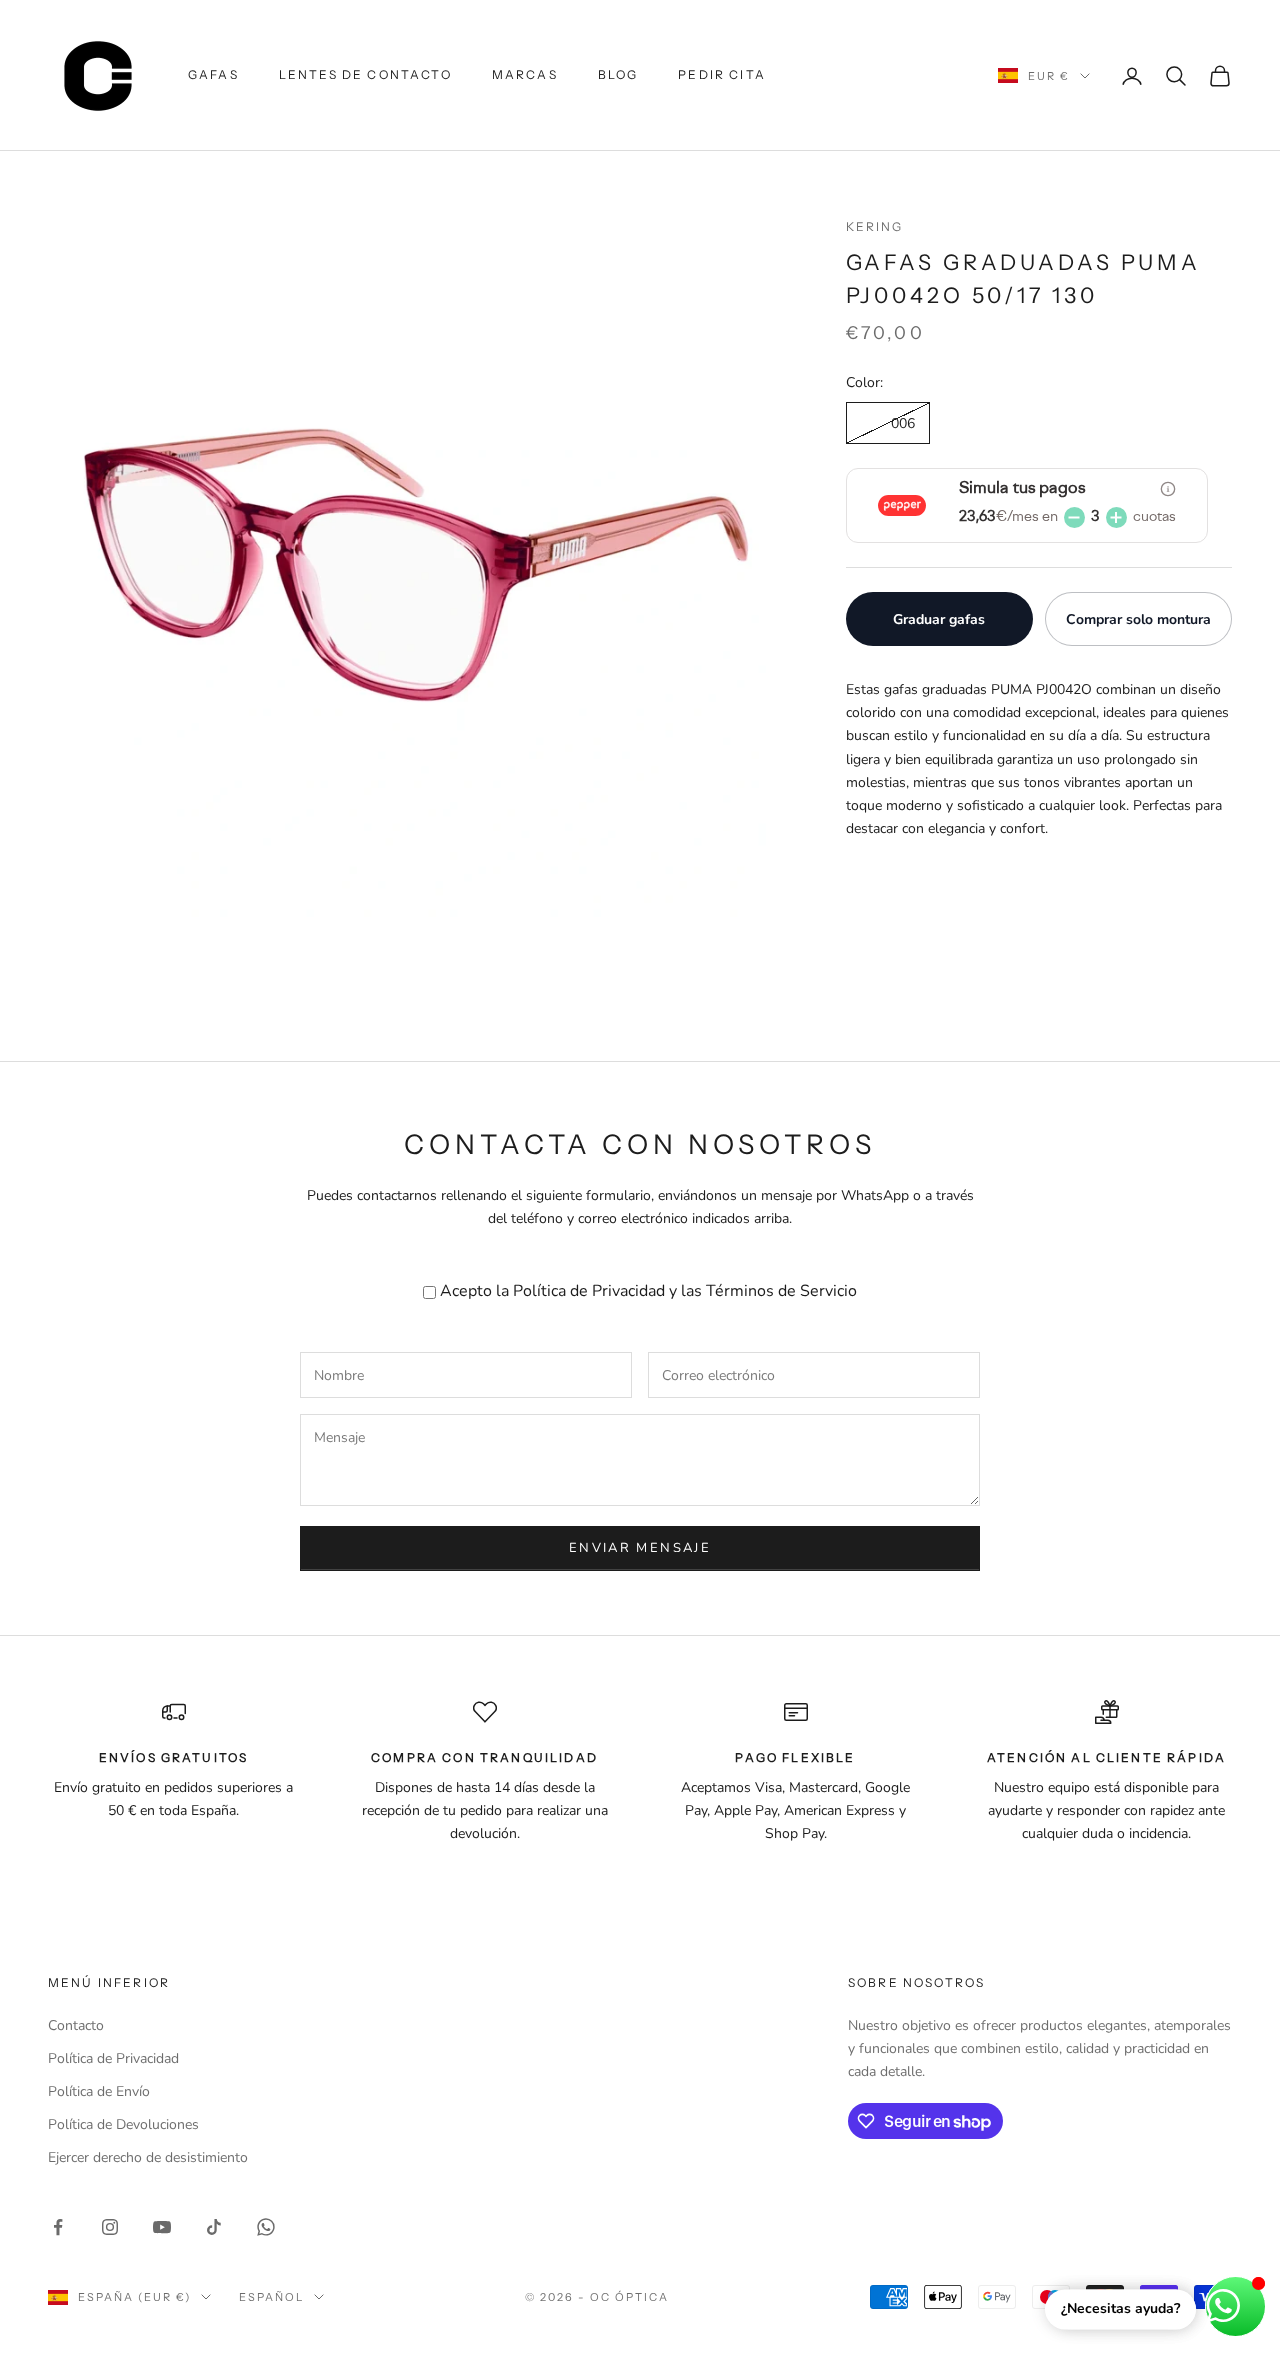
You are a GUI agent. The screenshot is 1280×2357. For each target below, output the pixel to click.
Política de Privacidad (589, 1291)
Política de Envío (99, 2091)
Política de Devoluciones (123, 2124)
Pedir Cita (722, 74)
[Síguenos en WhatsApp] (266, 2227)
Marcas (525, 74)
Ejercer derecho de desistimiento (148, 2157)
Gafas (213, 74)
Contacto (76, 2025)
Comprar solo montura (1138, 619)
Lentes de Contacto (365, 74)
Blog (618, 74)
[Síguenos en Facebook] (58, 2227)
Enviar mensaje (640, 1548)
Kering (875, 226)
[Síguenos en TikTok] (214, 2227)
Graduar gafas (939, 619)
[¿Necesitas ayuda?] (1235, 2306)
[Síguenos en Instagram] (110, 2227)
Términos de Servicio (781, 1291)
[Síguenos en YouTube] (162, 2227)
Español (271, 2297)
